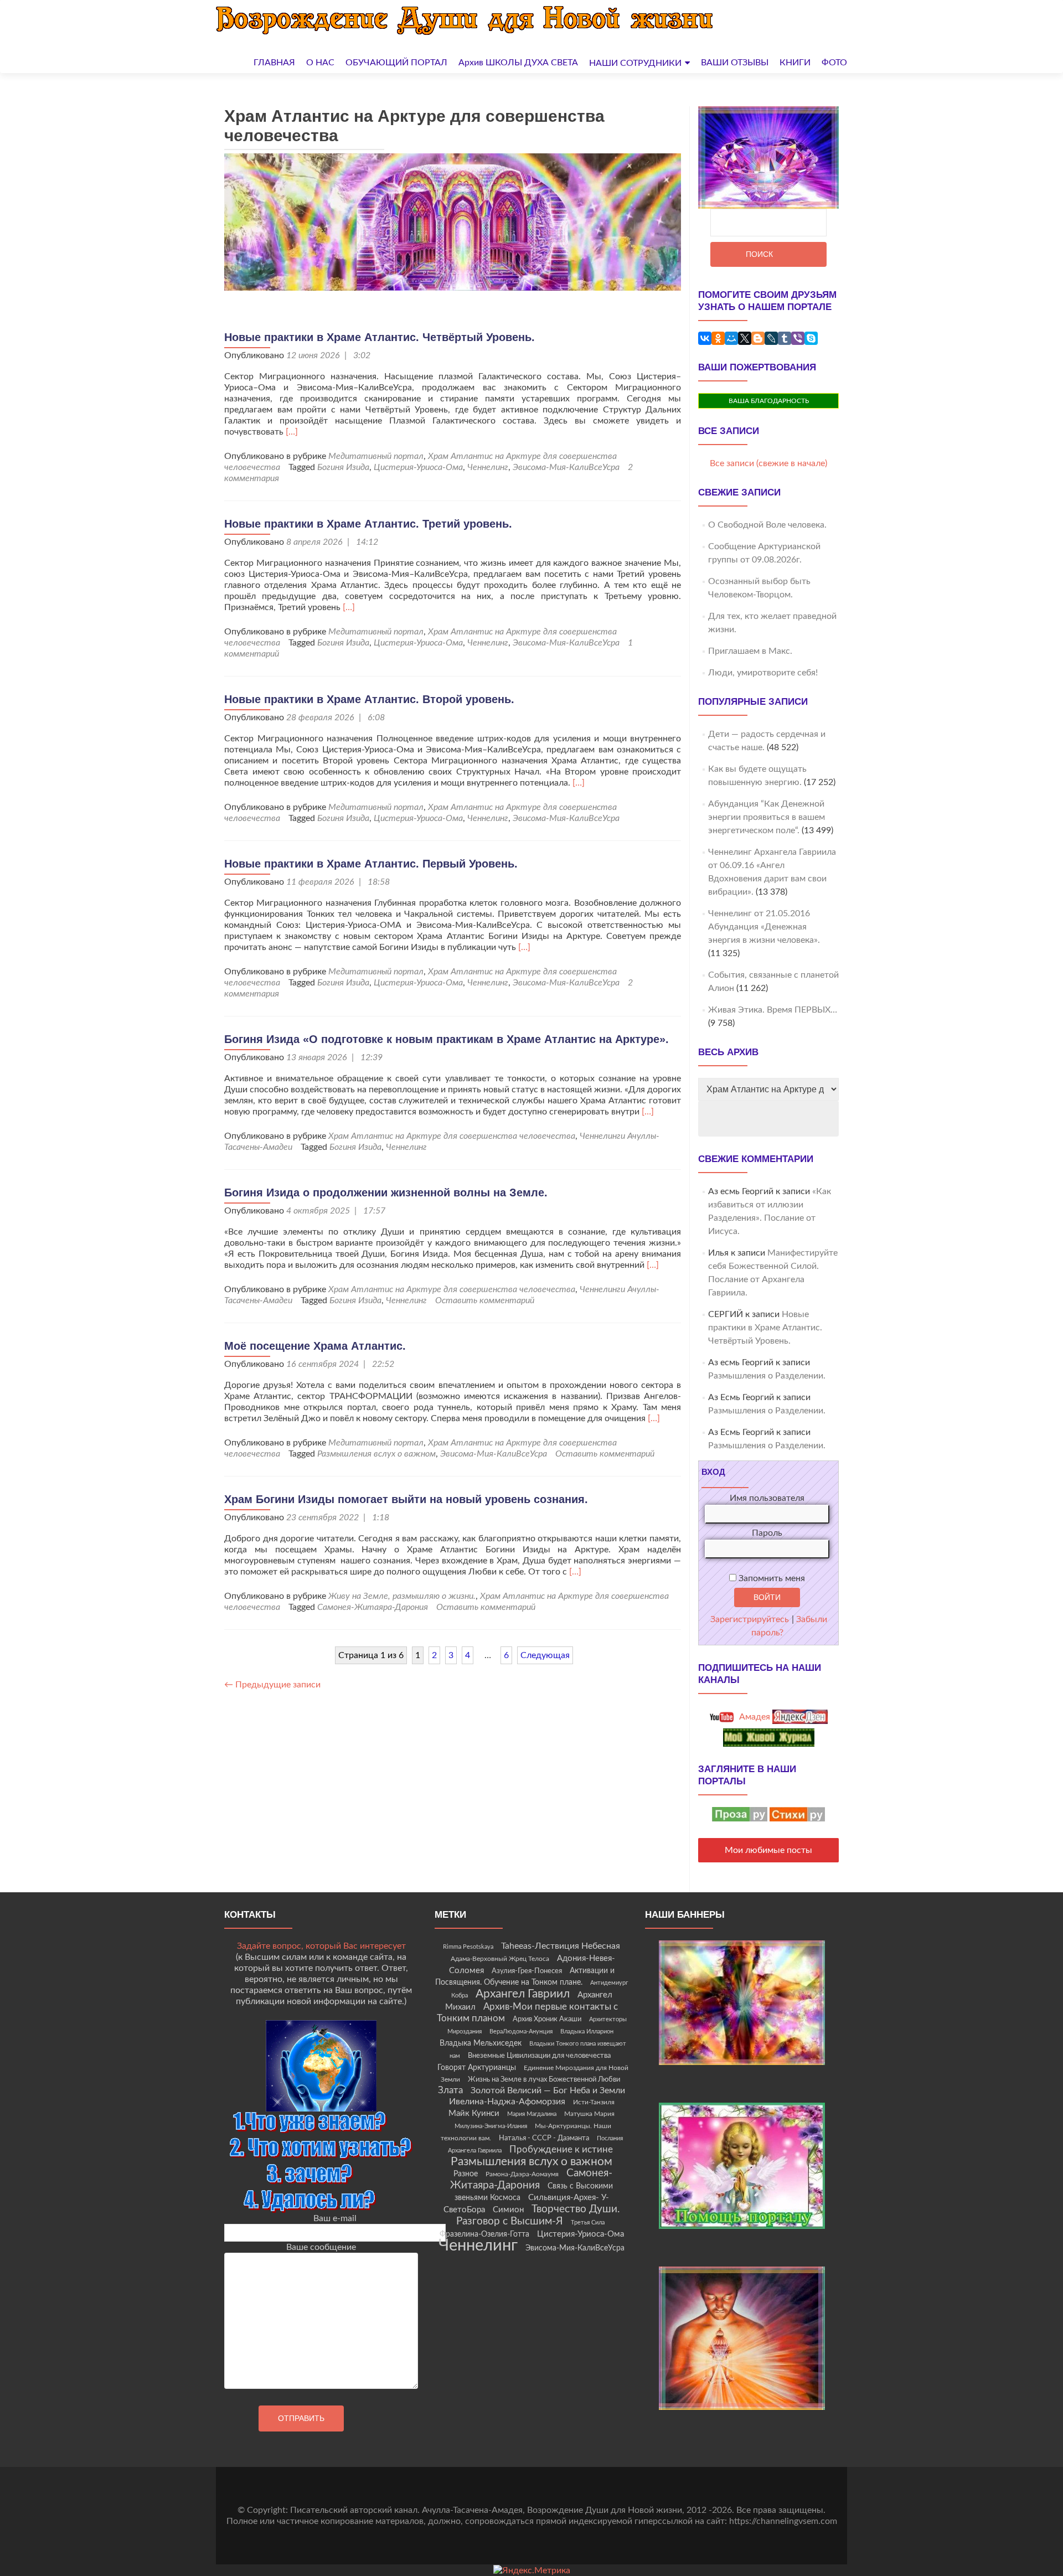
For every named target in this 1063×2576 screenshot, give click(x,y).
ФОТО (834, 63)
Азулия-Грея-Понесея (527, 1971)
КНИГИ (795, 63)
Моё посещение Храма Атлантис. (315, 1346)
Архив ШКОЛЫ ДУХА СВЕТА (518, 63)
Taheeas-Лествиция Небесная (561, 1946)
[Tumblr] (785, 338)
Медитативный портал (376, 456)
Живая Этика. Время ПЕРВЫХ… (773, 1010)
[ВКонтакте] (705, 338)
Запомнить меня (771, 1578)
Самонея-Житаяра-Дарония (373, 1607)
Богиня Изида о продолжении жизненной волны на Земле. (386, 1193)
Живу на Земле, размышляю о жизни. (402, 1596)
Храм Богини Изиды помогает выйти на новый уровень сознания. (406, 1499)
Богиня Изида (343, 467)
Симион (508, 2210)
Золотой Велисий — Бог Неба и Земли (548, 2090)
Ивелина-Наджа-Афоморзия (507, 2102)
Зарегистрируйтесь (750, 1619)
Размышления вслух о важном (376, 1454)
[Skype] (811, 338)
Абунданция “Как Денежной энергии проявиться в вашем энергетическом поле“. (767, 817)
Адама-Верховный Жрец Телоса (500, 1959)
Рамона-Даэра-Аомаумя (522, 2174)
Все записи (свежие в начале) (768, 463)
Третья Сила (588, 2223)
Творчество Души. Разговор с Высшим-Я (538, 2215)
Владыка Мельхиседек (481, 2043)
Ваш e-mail (335, 2218)
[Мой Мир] (731, 338)
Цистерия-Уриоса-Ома (418, 467)
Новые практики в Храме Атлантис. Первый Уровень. (371, 864)
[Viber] (798, 338)
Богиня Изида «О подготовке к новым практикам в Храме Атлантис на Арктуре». (447, 1039)
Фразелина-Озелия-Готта (484, 2234)
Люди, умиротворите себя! (763, 673)
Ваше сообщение (321, 2247)
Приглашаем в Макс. (750, 651)
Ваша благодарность (769, 401)
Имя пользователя (767, 1498)
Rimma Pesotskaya (468, 1947)
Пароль (767, 1533)
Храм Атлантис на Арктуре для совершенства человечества (452, 1136)
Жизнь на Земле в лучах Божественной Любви (544, 2079)
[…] (292, 432)
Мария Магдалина (532, 2114)
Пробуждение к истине (561, 2149)
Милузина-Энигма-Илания (491, 2126)
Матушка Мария (589, 2114)
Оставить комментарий (485, 1300)
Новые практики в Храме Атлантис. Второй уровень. (369, 699)
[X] (745, 338)
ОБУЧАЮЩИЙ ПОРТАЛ (396, 63)
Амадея (754, 1717)
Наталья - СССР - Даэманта (544, 2138)
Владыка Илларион (587, 2032)
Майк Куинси (474, 2113)
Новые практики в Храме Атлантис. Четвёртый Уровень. (380, 337)
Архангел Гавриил (523, 1994)
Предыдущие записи (272, 1685)
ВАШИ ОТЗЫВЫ (735, 63)
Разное (466, 2174)
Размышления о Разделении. (767, 1376)
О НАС (320, 63)
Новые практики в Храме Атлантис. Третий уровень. (368, 524)
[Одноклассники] (718, 338)
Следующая (545, 1655)
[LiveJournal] (771, 338)
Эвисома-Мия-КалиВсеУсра (566, 467)
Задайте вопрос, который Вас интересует (321, 1946)
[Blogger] (758, 338)
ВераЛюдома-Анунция (521, 2032)
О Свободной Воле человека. (767, 525)
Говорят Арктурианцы (477, 2068)
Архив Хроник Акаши (547, 2019)
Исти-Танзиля (594, 2102)
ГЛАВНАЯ (274, 63)
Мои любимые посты (768, 1850)
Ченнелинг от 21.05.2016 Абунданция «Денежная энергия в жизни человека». (764, 927)
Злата (450, 2090)
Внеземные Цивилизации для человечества (539, 2056)
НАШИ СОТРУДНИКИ (635, 63)
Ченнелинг (488, 467)
